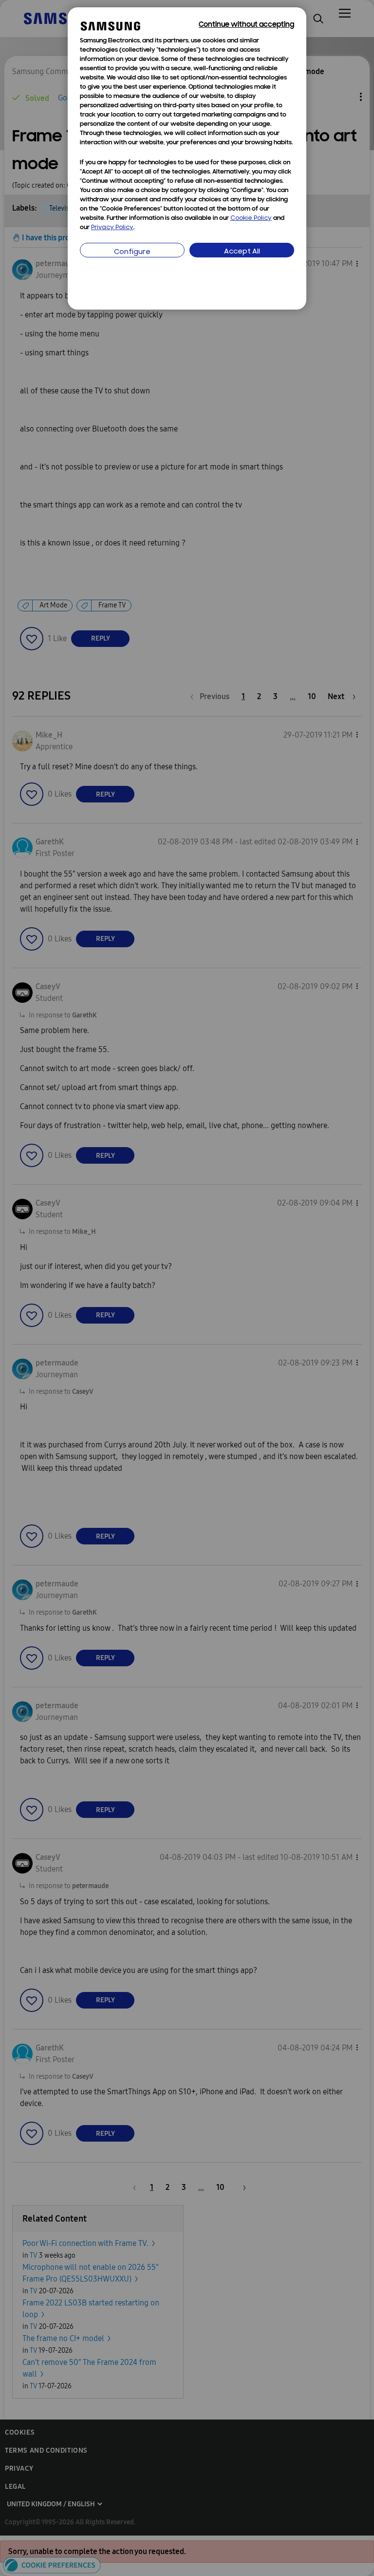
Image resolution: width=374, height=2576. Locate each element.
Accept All (242, 252)
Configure (132, 252)
